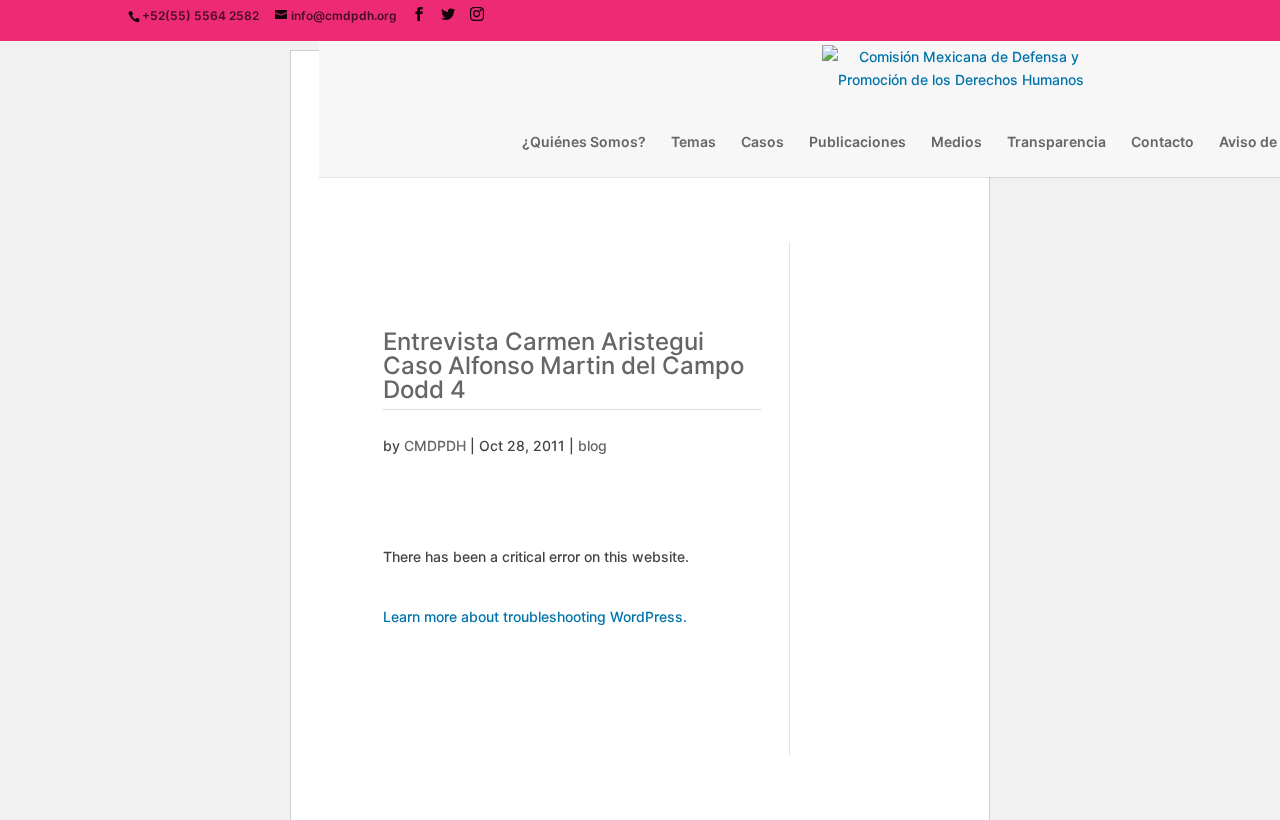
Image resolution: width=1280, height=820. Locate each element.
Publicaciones (857, 142)
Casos (762, 142)
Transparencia (1056, 142)
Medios (956, 142)
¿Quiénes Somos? (584, 142)
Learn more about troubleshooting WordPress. (535, 616)
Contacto (1162, 142)
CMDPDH (435, 445)
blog (592, 445)
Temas (693, 142)
